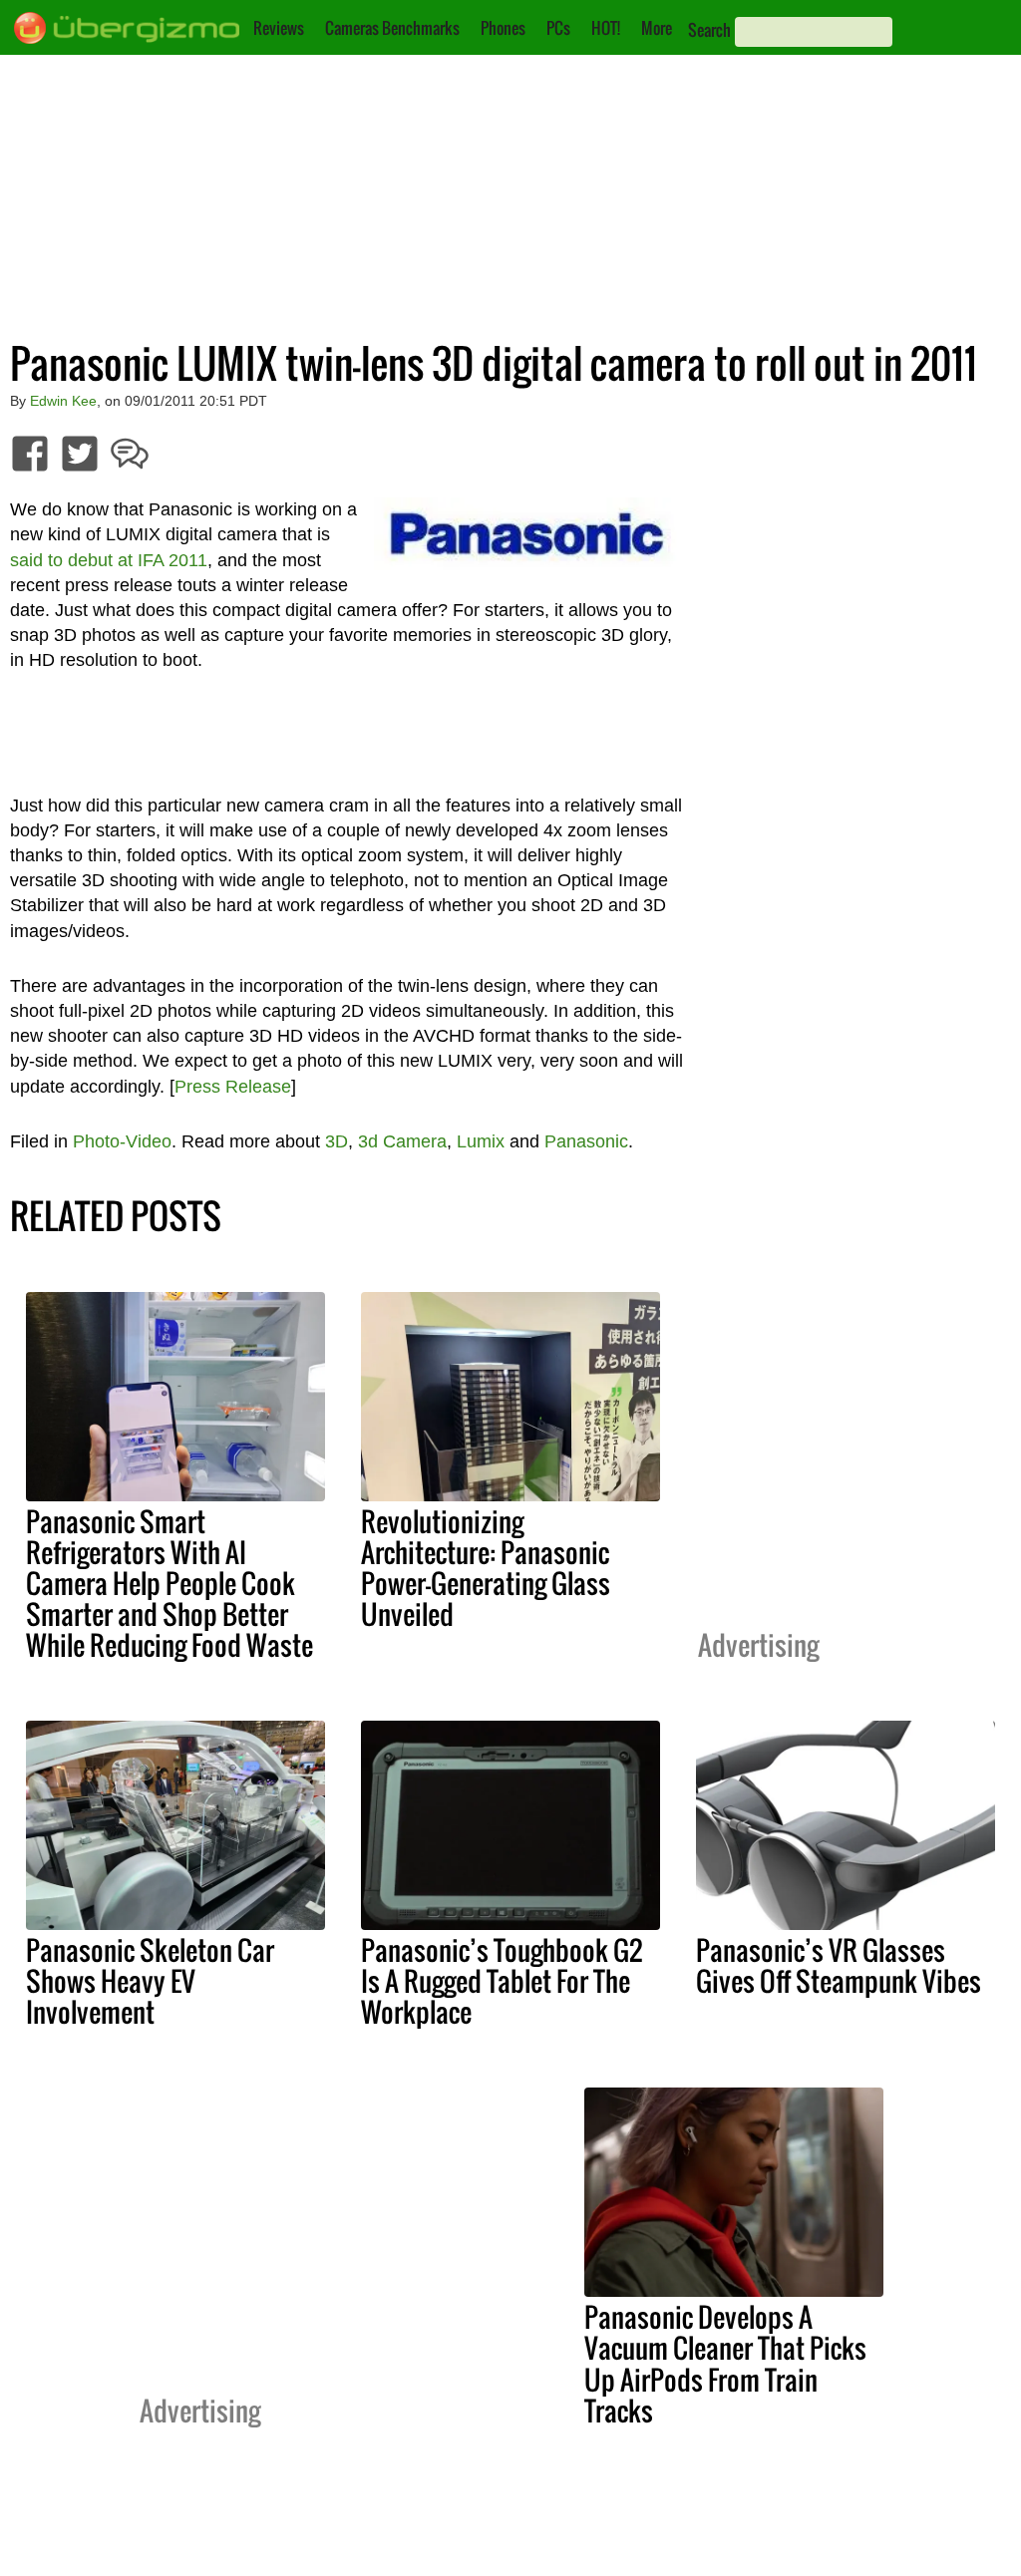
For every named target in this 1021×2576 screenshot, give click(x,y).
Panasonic (586, 1141)
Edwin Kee (63, 401)
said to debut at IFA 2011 (109, 560)
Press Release (233, 1087)
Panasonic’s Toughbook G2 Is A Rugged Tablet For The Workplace (502, 1981)
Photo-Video (122, 1141)
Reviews (279, 28)
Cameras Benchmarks (392, 28)
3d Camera (402, 1141)
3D (337, 1141)
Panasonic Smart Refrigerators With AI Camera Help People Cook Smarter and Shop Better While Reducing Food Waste (170, 1583)
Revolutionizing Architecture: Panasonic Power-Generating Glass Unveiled (486, 1568)
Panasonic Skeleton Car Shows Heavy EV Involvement (150, 1981)
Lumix (481, 1141)
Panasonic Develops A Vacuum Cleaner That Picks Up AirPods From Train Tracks (725, 2363)
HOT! (606, 28)
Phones (503, 28)
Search (709, 30)
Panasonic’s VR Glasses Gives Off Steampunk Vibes (839, 1965)
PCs (558, 28)
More (657, 28)
